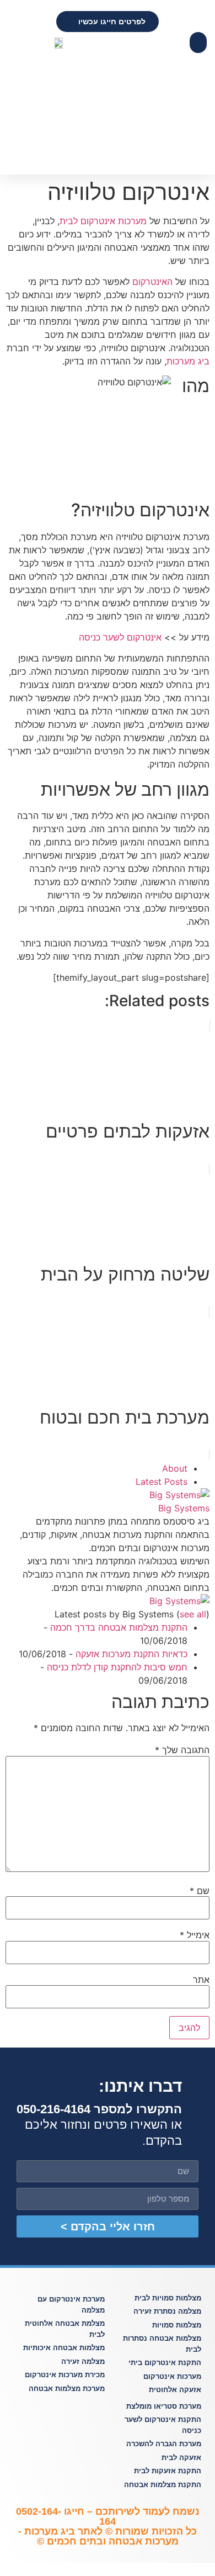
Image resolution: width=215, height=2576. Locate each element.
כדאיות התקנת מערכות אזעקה (131, 1654)
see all (193, 1614)
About (175, 1468)
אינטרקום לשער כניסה (120, 637)
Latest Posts (162, 1482)
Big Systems (184, 1508)
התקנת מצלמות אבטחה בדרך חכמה (119, 1627)
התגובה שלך (182, 1750)
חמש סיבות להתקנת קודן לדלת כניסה (117, 1667)
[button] (198, 43)
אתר (201, 1980)
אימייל (195, 1935)
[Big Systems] (179, 1495)
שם (200, 1891)
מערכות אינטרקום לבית (103, 221)
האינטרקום (152, 282)
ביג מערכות (188, 361)
